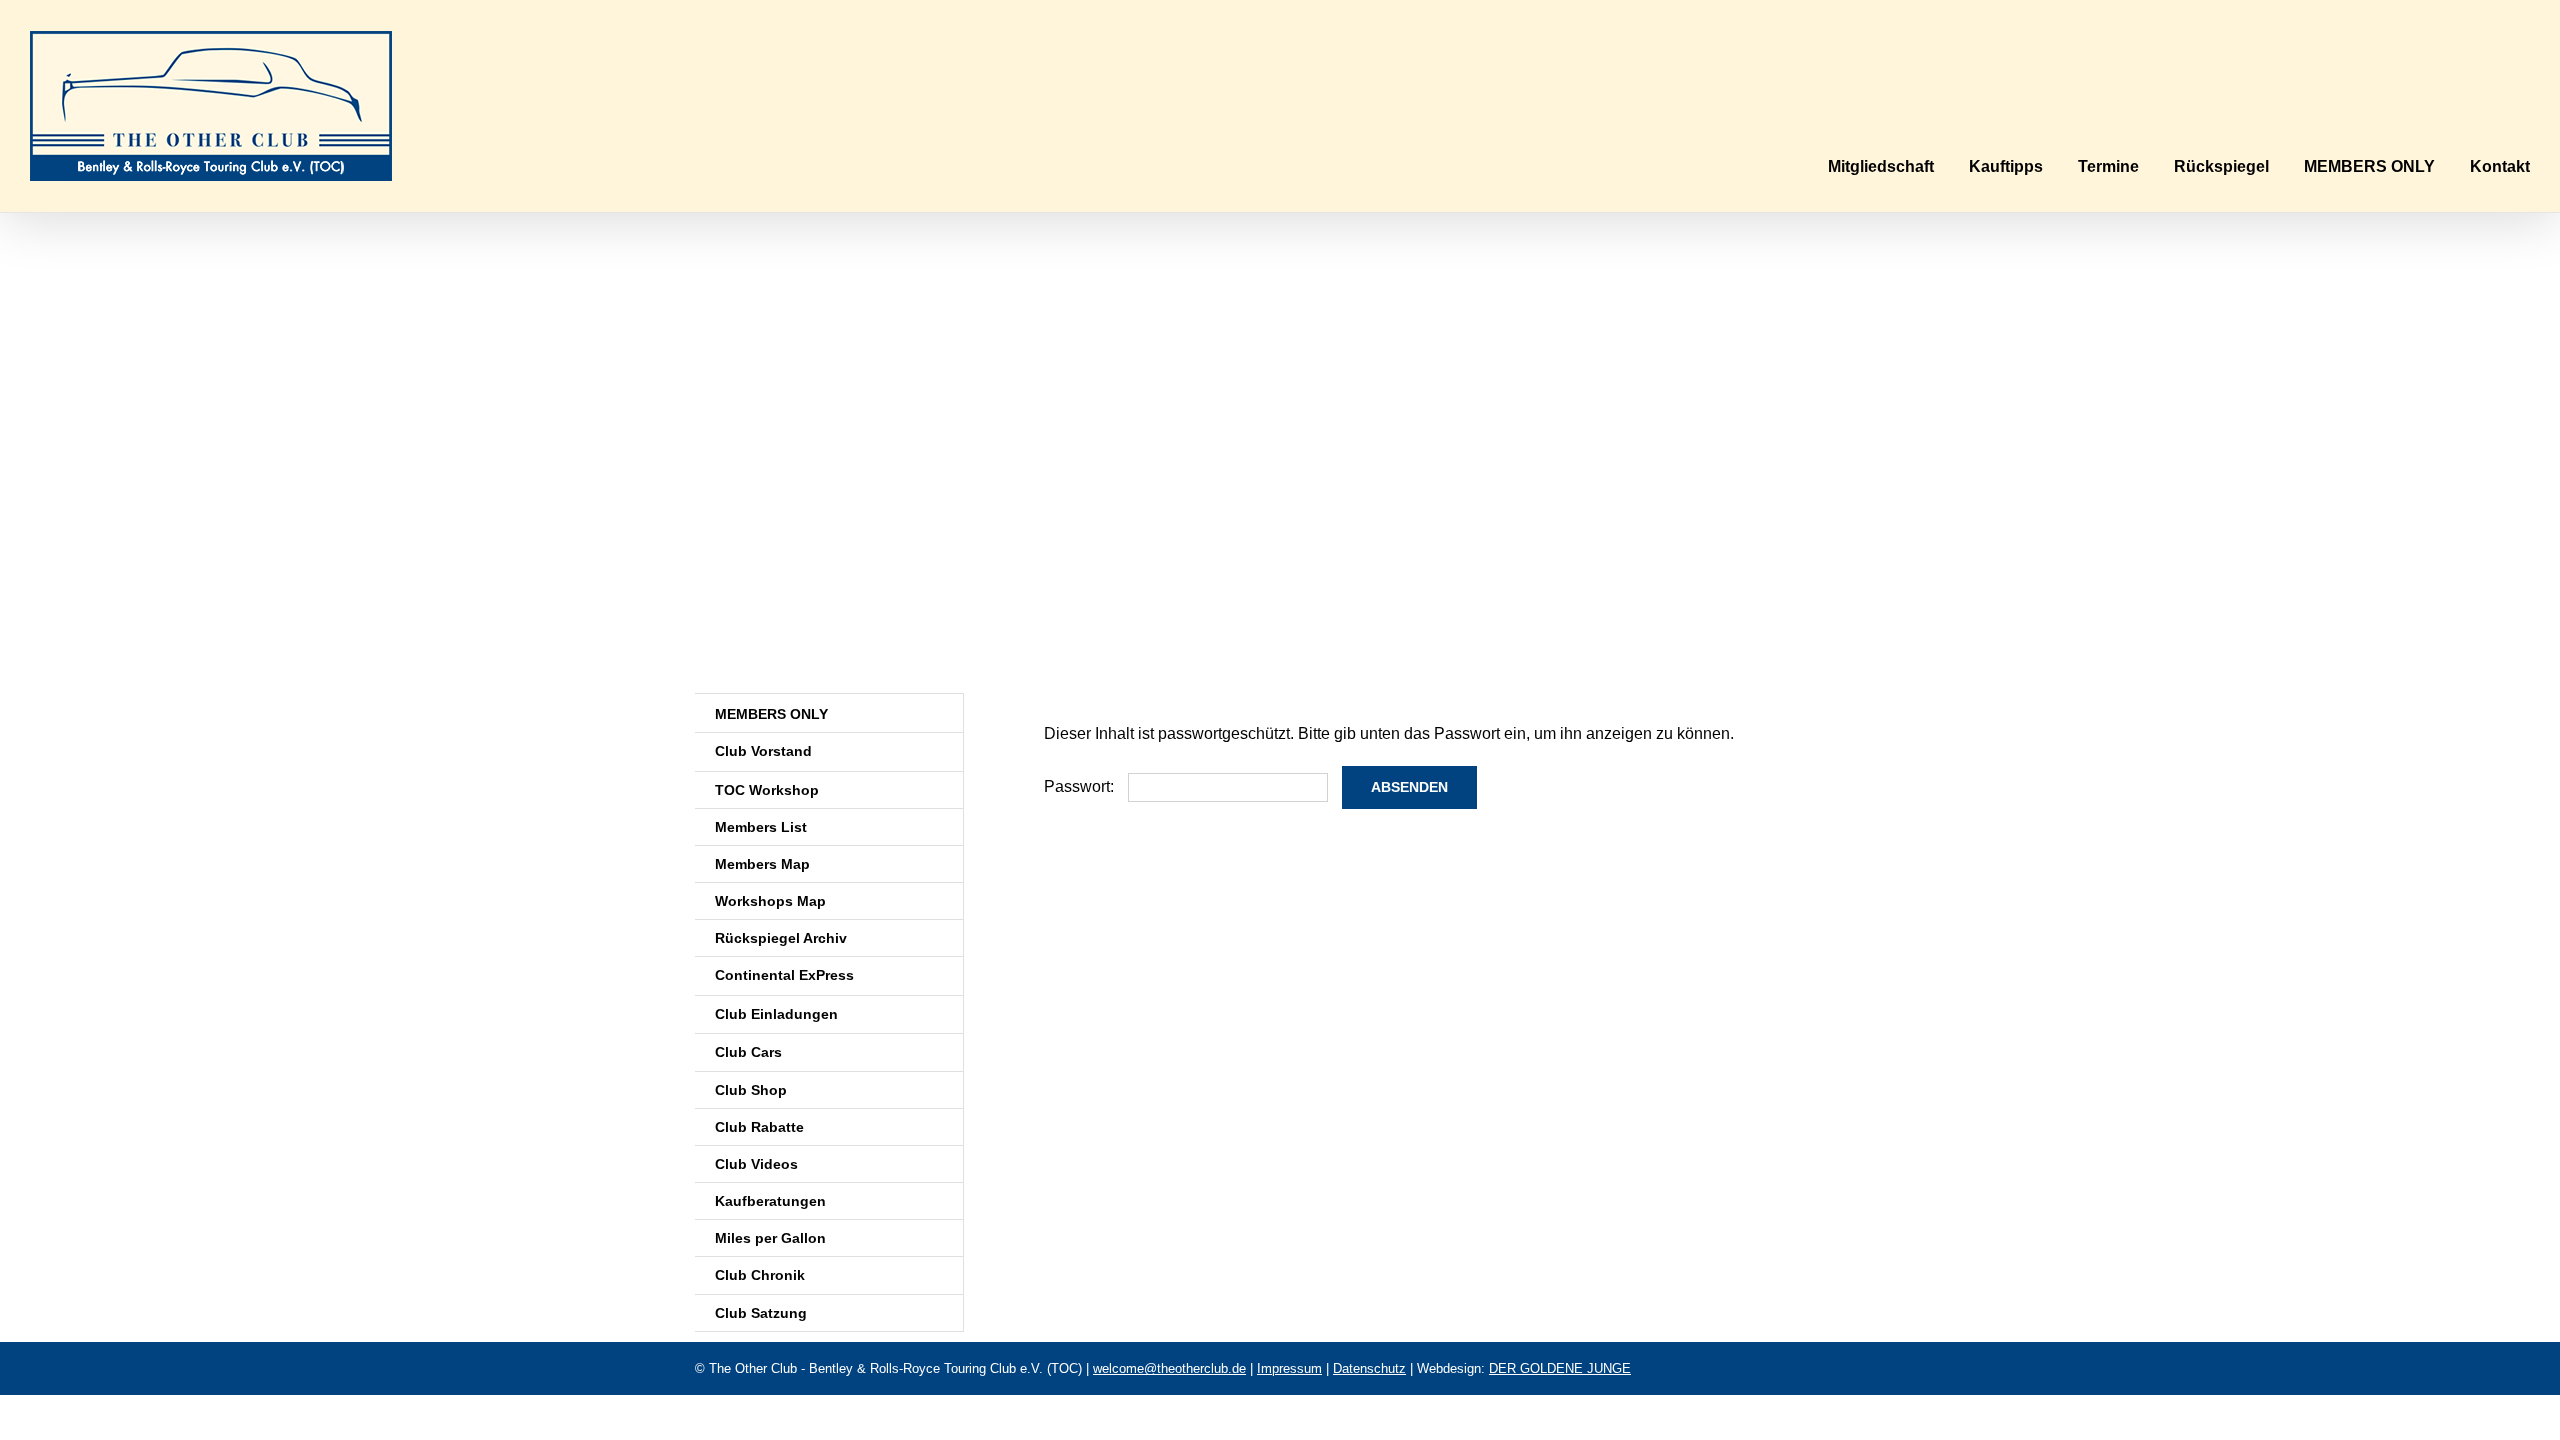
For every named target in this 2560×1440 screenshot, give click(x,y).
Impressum (1289, 1368)
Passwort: (1081, 786)
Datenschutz (1369, 1368)
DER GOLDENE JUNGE (1560, 1368)
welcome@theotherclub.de (1169, 1368)
